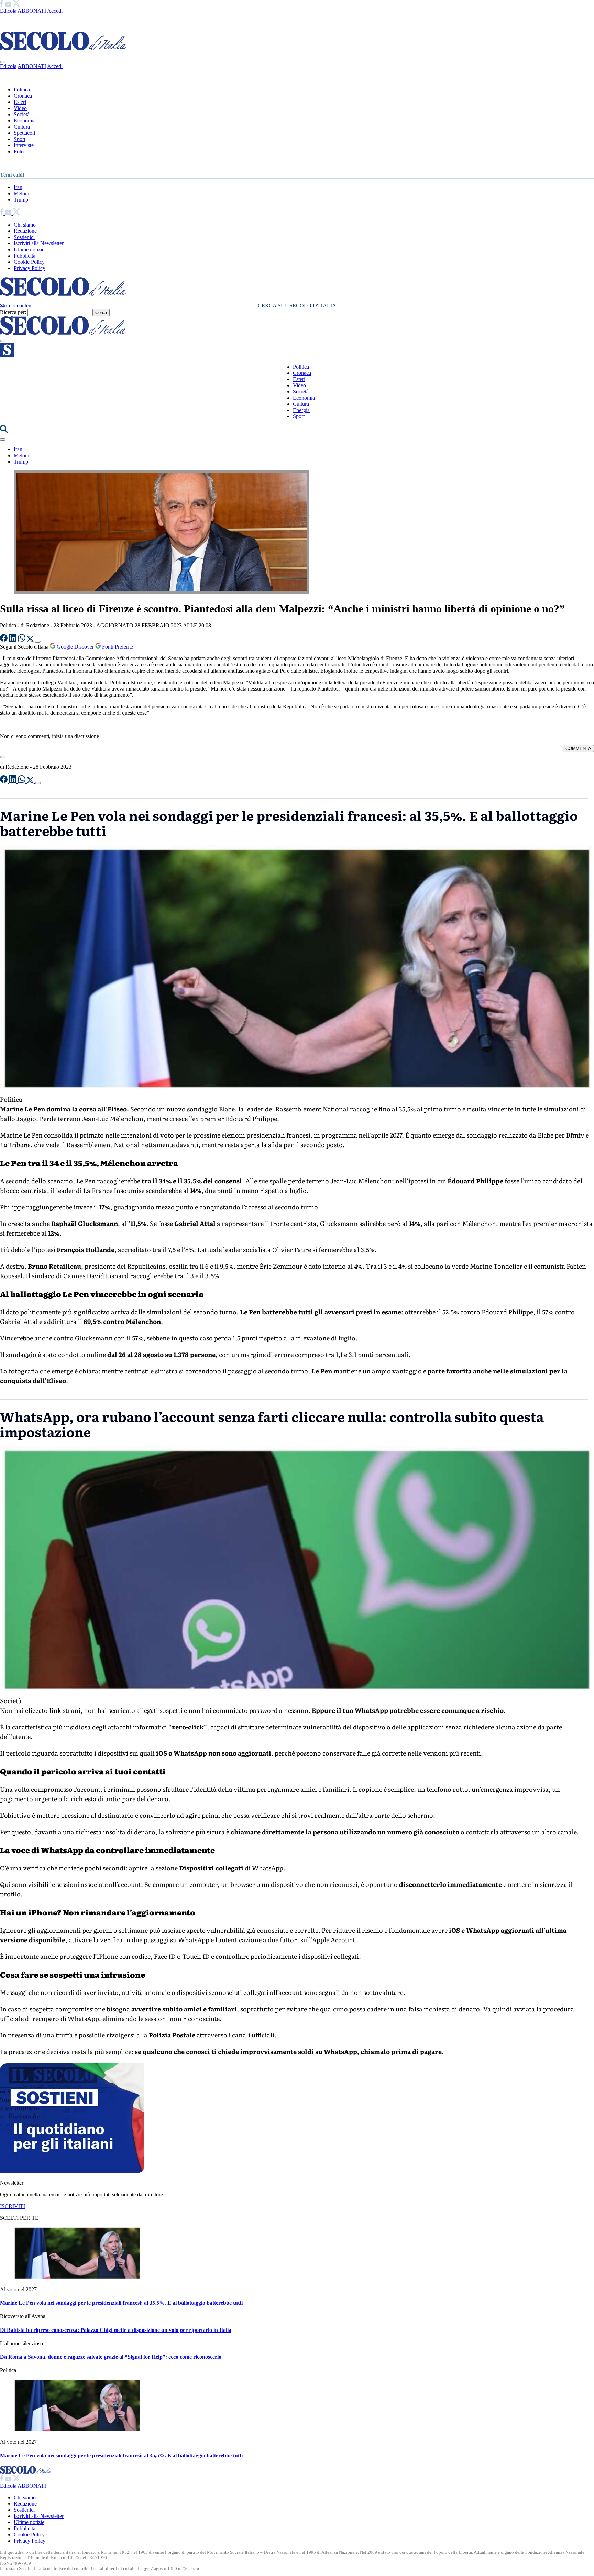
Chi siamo (25, 225)
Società (22, 114)
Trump (21, 200)
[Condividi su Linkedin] (13, 640)
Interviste (24, 145)
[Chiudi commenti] (3, 757)
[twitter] (16, 5)
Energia (301, 410)
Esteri (20, 102)
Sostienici (24, 237)
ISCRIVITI (13, 2206)
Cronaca (23, 96)
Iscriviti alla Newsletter (39, 243)
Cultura (22, 127)
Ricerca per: (13, 312)
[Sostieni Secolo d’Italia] (72, 2171)
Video (20, 108)
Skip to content (16, 306)
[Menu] (3, 341)
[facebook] (2, 5)
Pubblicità (25, 256)
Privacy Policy (30, 268)
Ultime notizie (29, 249)
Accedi (55, 11)
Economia (25, 121)
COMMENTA (578, 748)
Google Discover (75, 647)
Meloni (21, 193)
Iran (18, 187)
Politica (22, 90)
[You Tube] (9, 5)
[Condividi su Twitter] (31, 640)
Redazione (25, 231)
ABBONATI (32, 11)
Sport (20, 139)
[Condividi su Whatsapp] (22, 640)
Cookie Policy (29, 262)
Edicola (8, 11)
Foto (19, 151)
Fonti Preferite (117, 647)
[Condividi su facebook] (4, 640)
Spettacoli (24, 133)
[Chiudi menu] (3, 62)
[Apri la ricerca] (4, 431)
